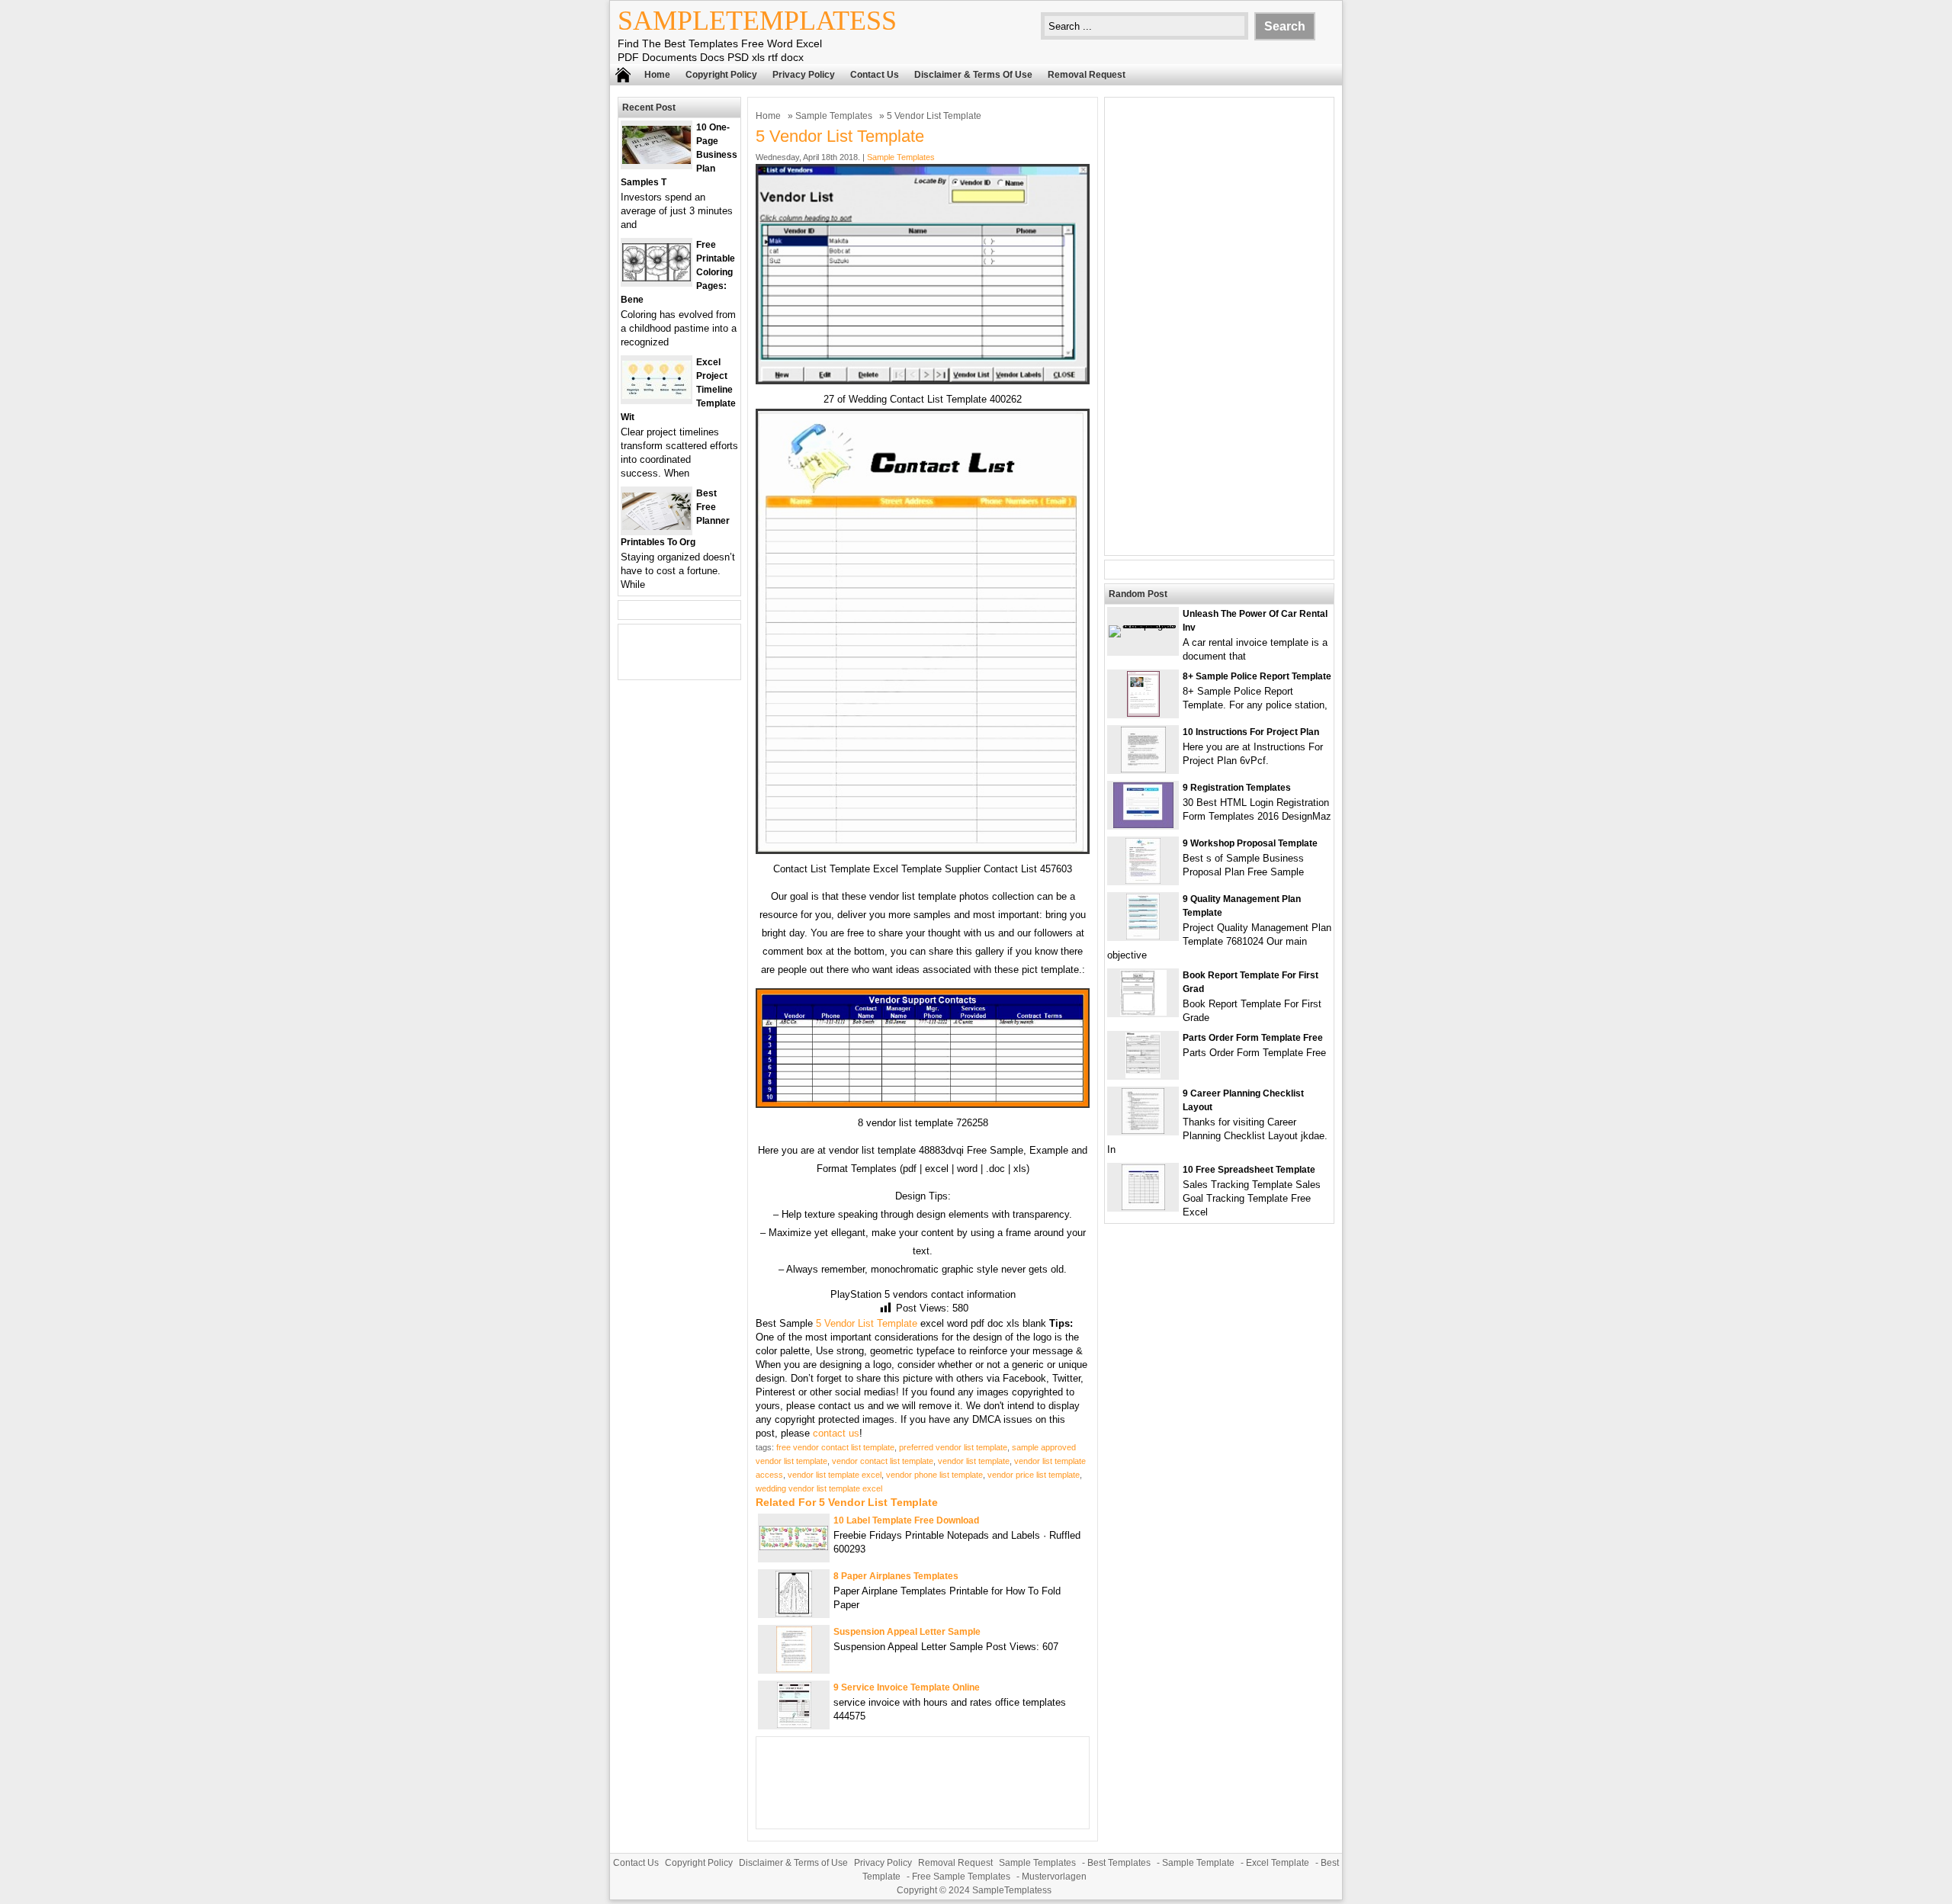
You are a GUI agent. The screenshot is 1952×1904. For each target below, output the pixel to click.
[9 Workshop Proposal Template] (1143, 880)
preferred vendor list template (953, 1447)
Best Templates (1119, 1863)
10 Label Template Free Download (906, 1520)
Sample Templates (834, 116)
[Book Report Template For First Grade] (1143, 1012)
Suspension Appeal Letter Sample (907, 1632)
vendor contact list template (883, 1461)
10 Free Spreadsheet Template (1249, 1170)
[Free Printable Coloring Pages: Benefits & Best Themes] (657, 278)
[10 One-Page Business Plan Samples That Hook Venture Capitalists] (657, 161)
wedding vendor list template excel (819, 1488)
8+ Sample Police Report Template (1257, 676)
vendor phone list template (934, 1475)
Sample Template (1198, 1863)
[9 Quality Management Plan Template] (1143, 936)
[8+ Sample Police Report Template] (1143, 713)
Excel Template (1278, 1863)
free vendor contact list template (835, 1447)
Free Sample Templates (961, 1877)
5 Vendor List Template (867, 1323)
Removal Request (1087, 75)
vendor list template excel (835, 1475)
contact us (836, 1433)
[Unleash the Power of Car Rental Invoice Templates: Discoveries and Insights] (1143, 625)
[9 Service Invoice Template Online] (794, 1724)
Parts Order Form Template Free (1253, 1038)
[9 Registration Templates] (1143, 825)
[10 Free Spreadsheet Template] (1143, 1207)
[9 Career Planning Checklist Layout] (1143, 1130)
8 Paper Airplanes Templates (896, 1576)
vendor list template (974, 1461)
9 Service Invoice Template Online (907, 1687)
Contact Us (875, 75)
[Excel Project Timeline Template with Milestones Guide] (657, 395)
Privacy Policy (804, 75)
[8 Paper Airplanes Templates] (794, 1613)
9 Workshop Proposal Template (1250, 843)
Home (657, 75)
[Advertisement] (1219, 326)
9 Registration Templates (1237, 788)
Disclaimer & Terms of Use (973, 75)
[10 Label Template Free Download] (794, 1547)
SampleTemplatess (757, 21)
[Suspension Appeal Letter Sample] (794, 1669)
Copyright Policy (721, 75)
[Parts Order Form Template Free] (1143, 1075)
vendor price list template (1034, 1475)
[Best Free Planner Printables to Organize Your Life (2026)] (657, 527)
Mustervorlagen (1054, 1877)
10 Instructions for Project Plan (1251, 732)
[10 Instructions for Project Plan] (1143, 769)
